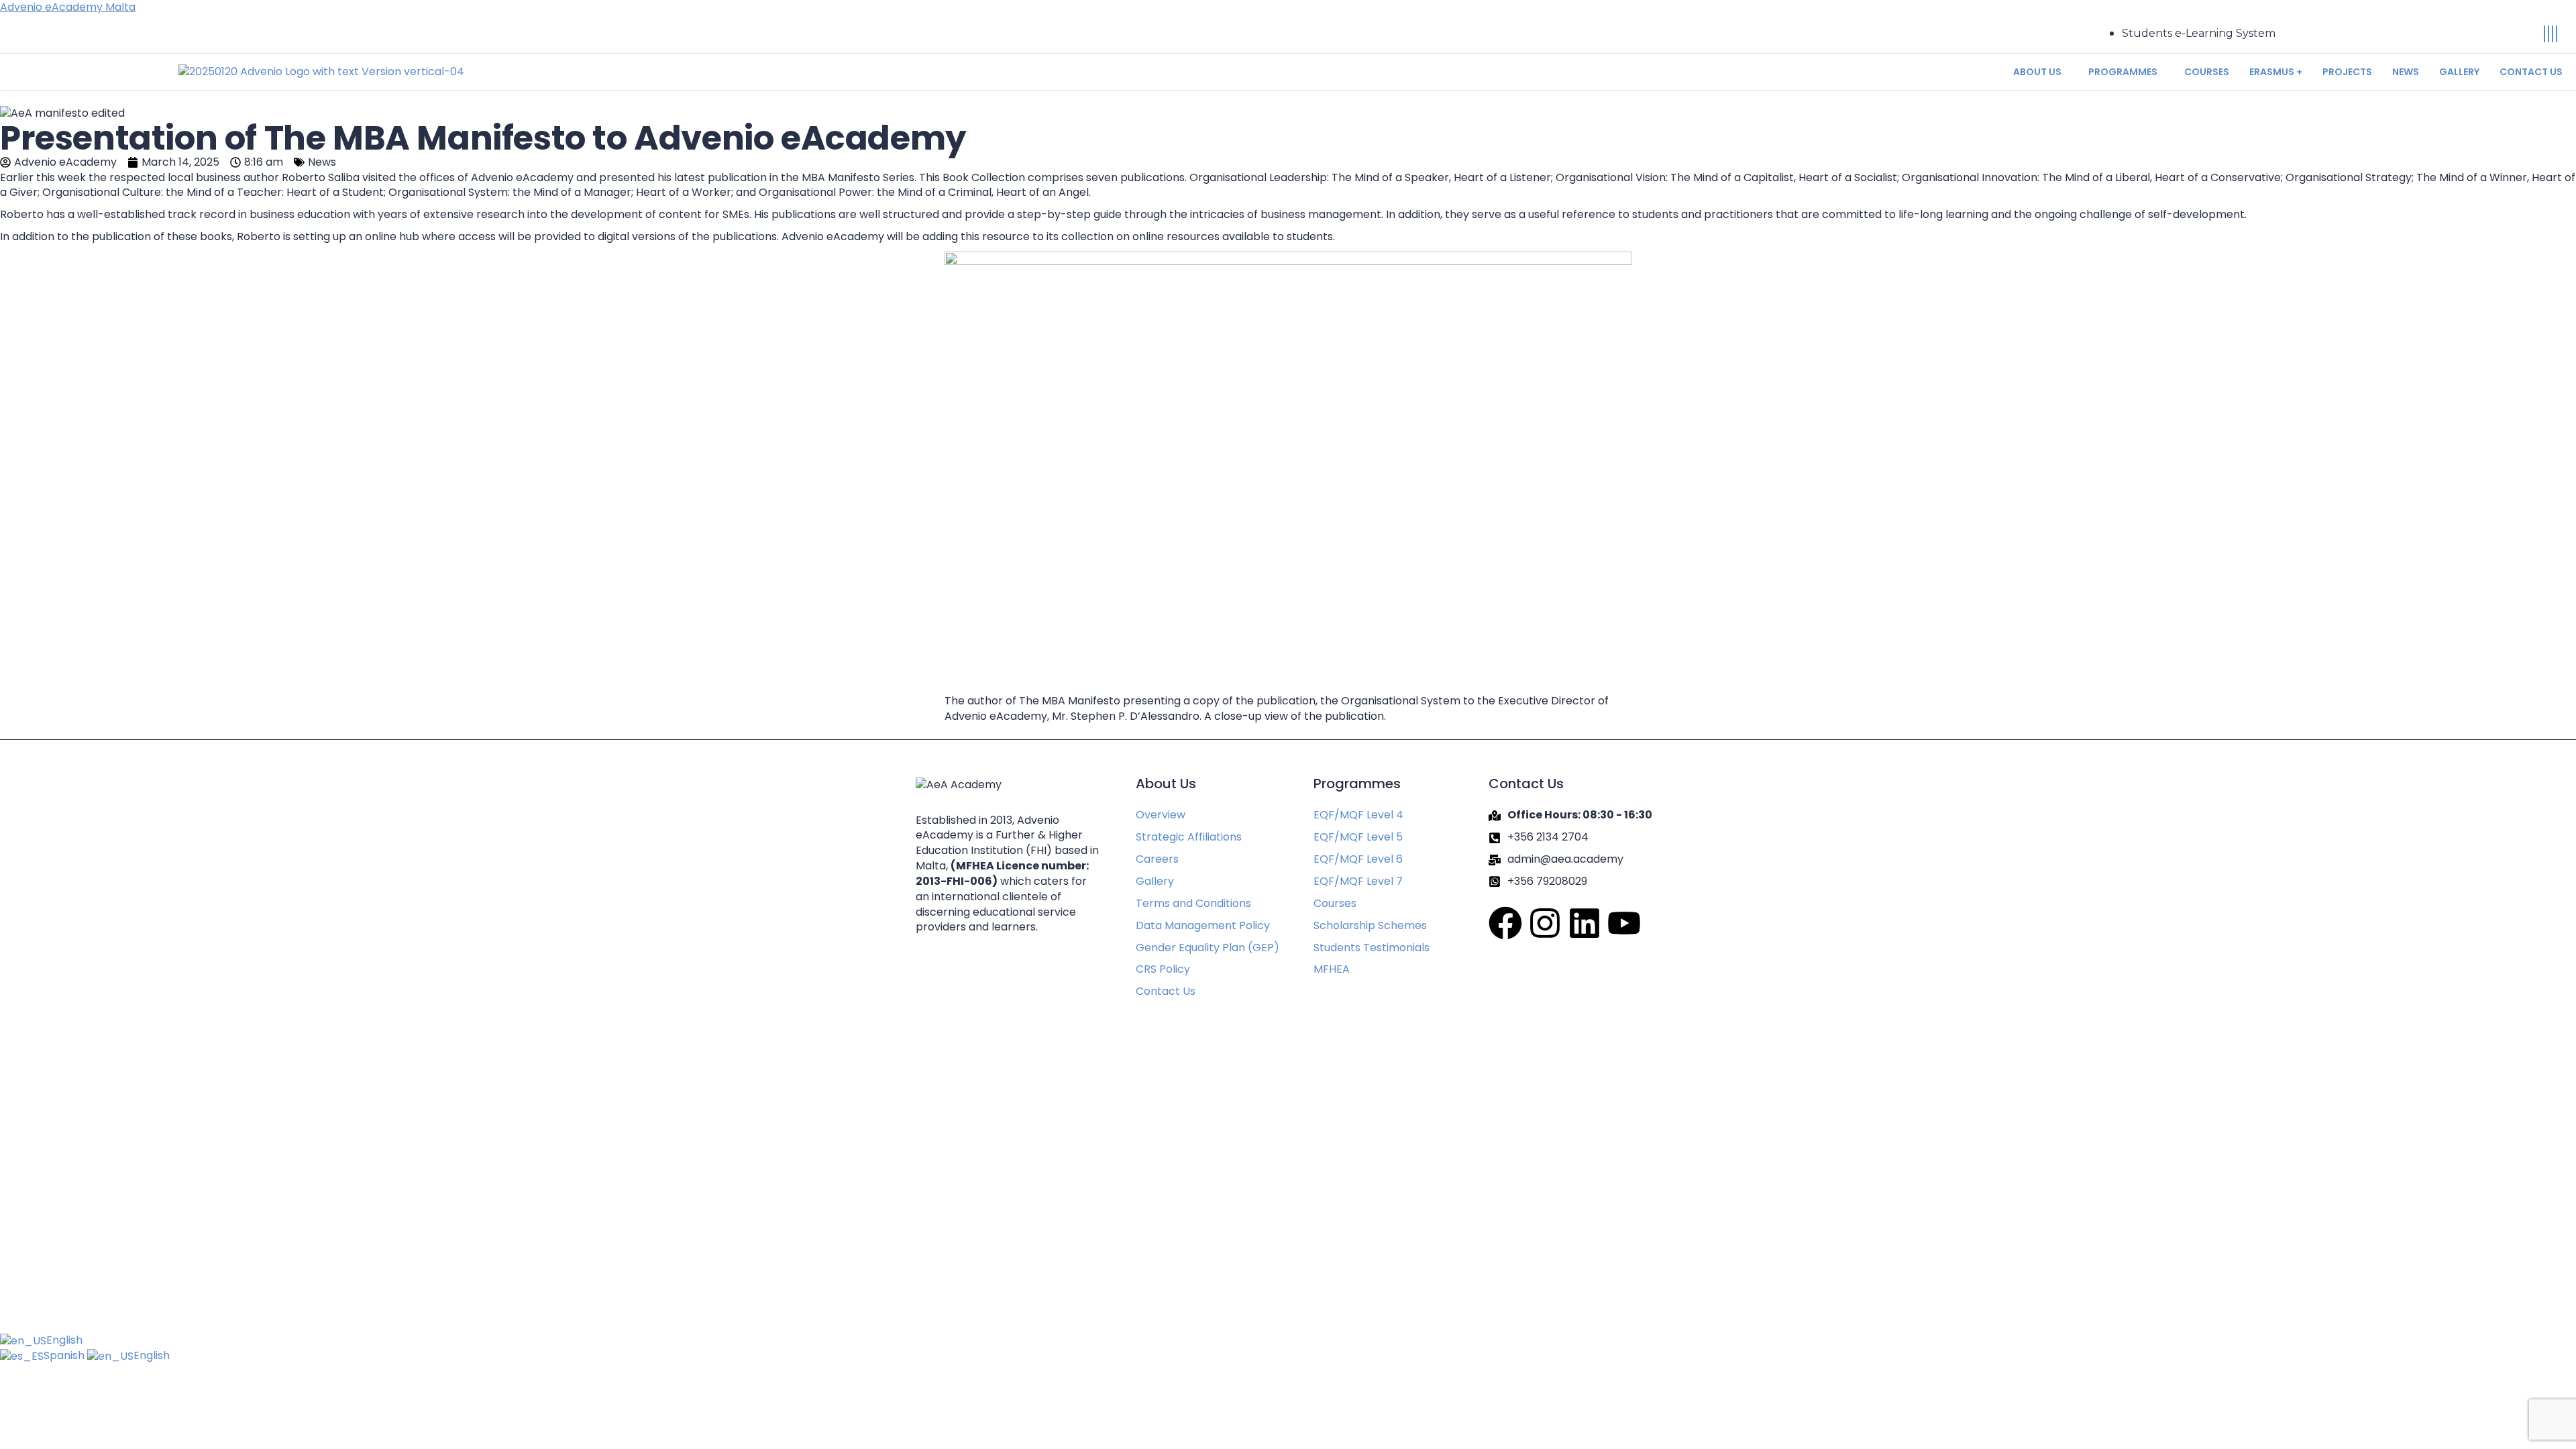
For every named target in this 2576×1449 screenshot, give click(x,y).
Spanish (65, 1355)
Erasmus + (2276, 72)
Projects (2347, 72)
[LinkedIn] (2553, 34)
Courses (2207, 72)
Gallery (2459, 72)
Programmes (2123, 72)
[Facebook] (2544, 34)
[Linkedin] (1585, 923)
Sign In (128, 1310)
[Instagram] (2548, 34)
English (64, 1340)
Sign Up (91, 1310)
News (2406, 72)
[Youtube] (2557, 34)
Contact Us (2531, 72)
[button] (2041, 72)
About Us (2037, 72)
